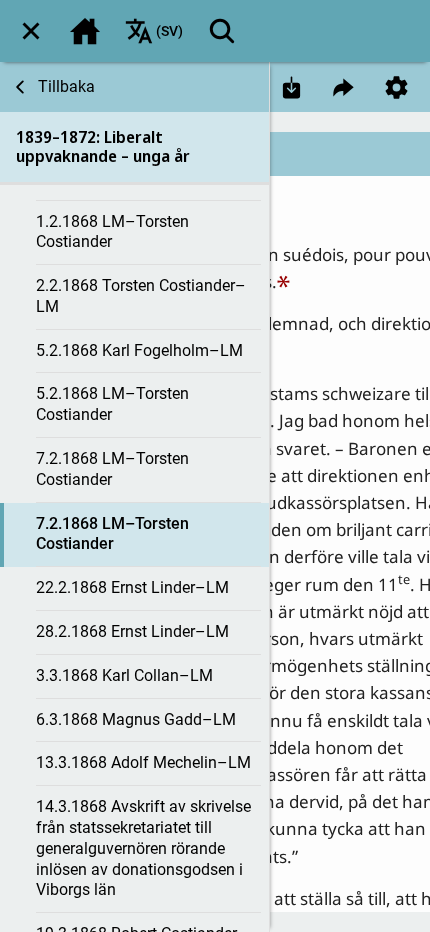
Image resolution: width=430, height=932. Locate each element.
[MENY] (31, 31)
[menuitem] (31, 31)
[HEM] (85, 31)
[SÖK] (222, 31)
